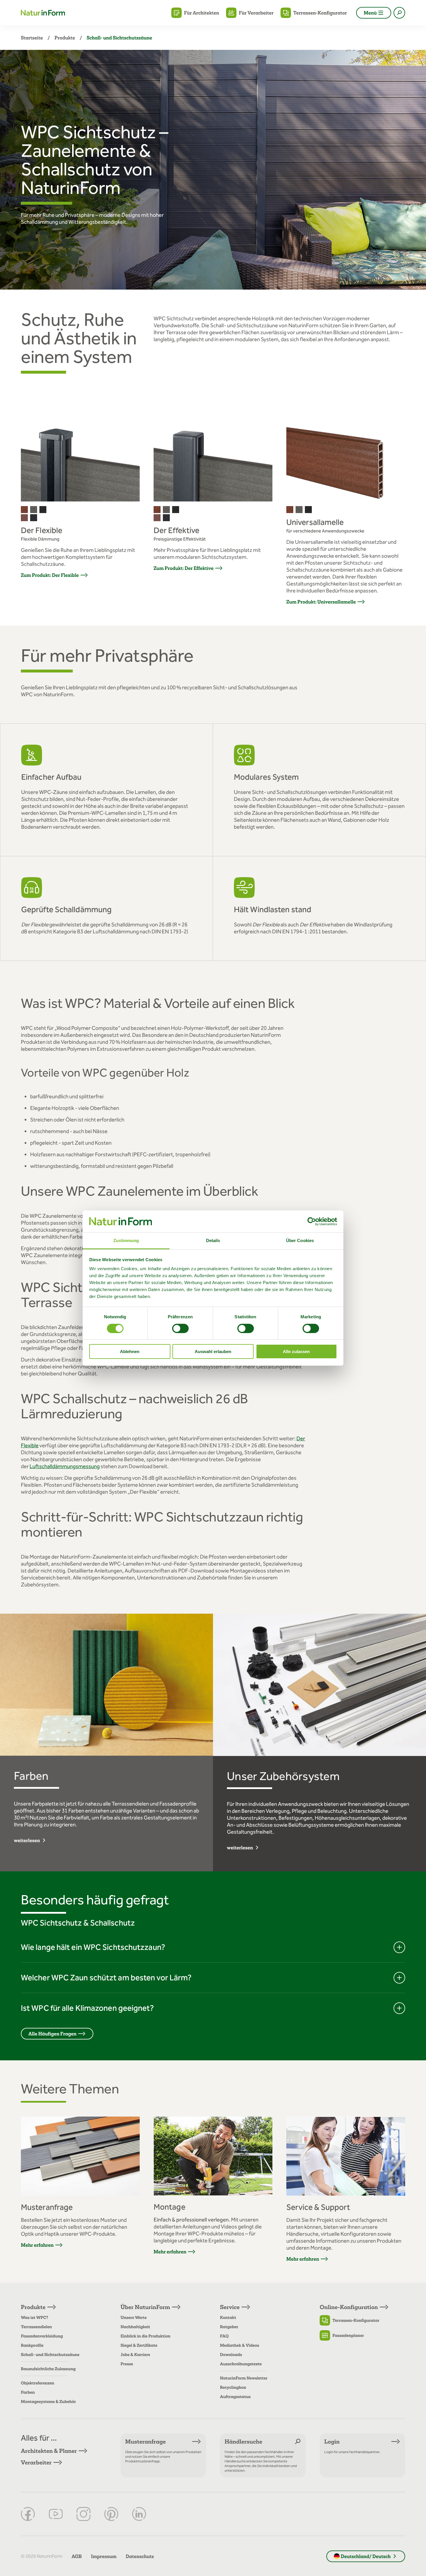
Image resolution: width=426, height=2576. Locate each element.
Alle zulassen (296, 1351)
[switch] (180, 1328)
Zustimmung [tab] (126, 1240)
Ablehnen (130, 1351)
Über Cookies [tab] (300, 1240)
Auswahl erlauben (213, 1351)
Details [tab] (213, 1240)
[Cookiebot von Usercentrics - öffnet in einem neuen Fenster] (312, 1221)
